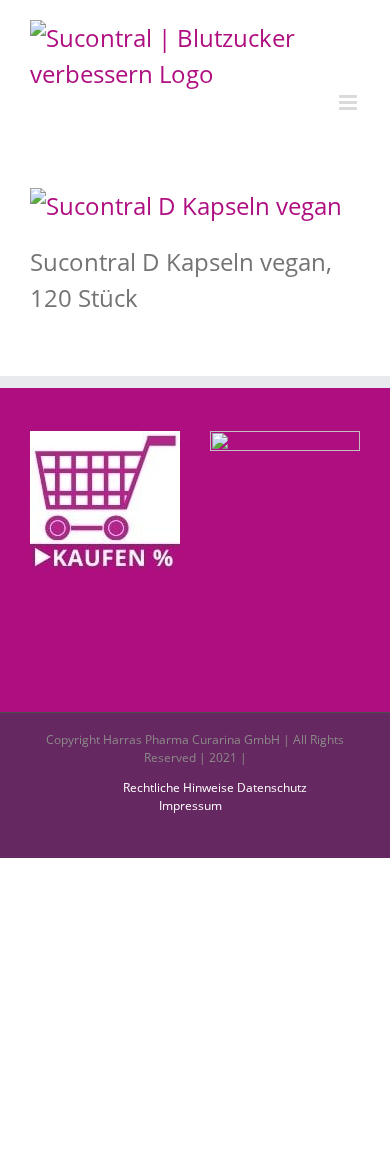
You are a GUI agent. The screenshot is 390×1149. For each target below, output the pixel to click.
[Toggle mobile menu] (349, 102)
